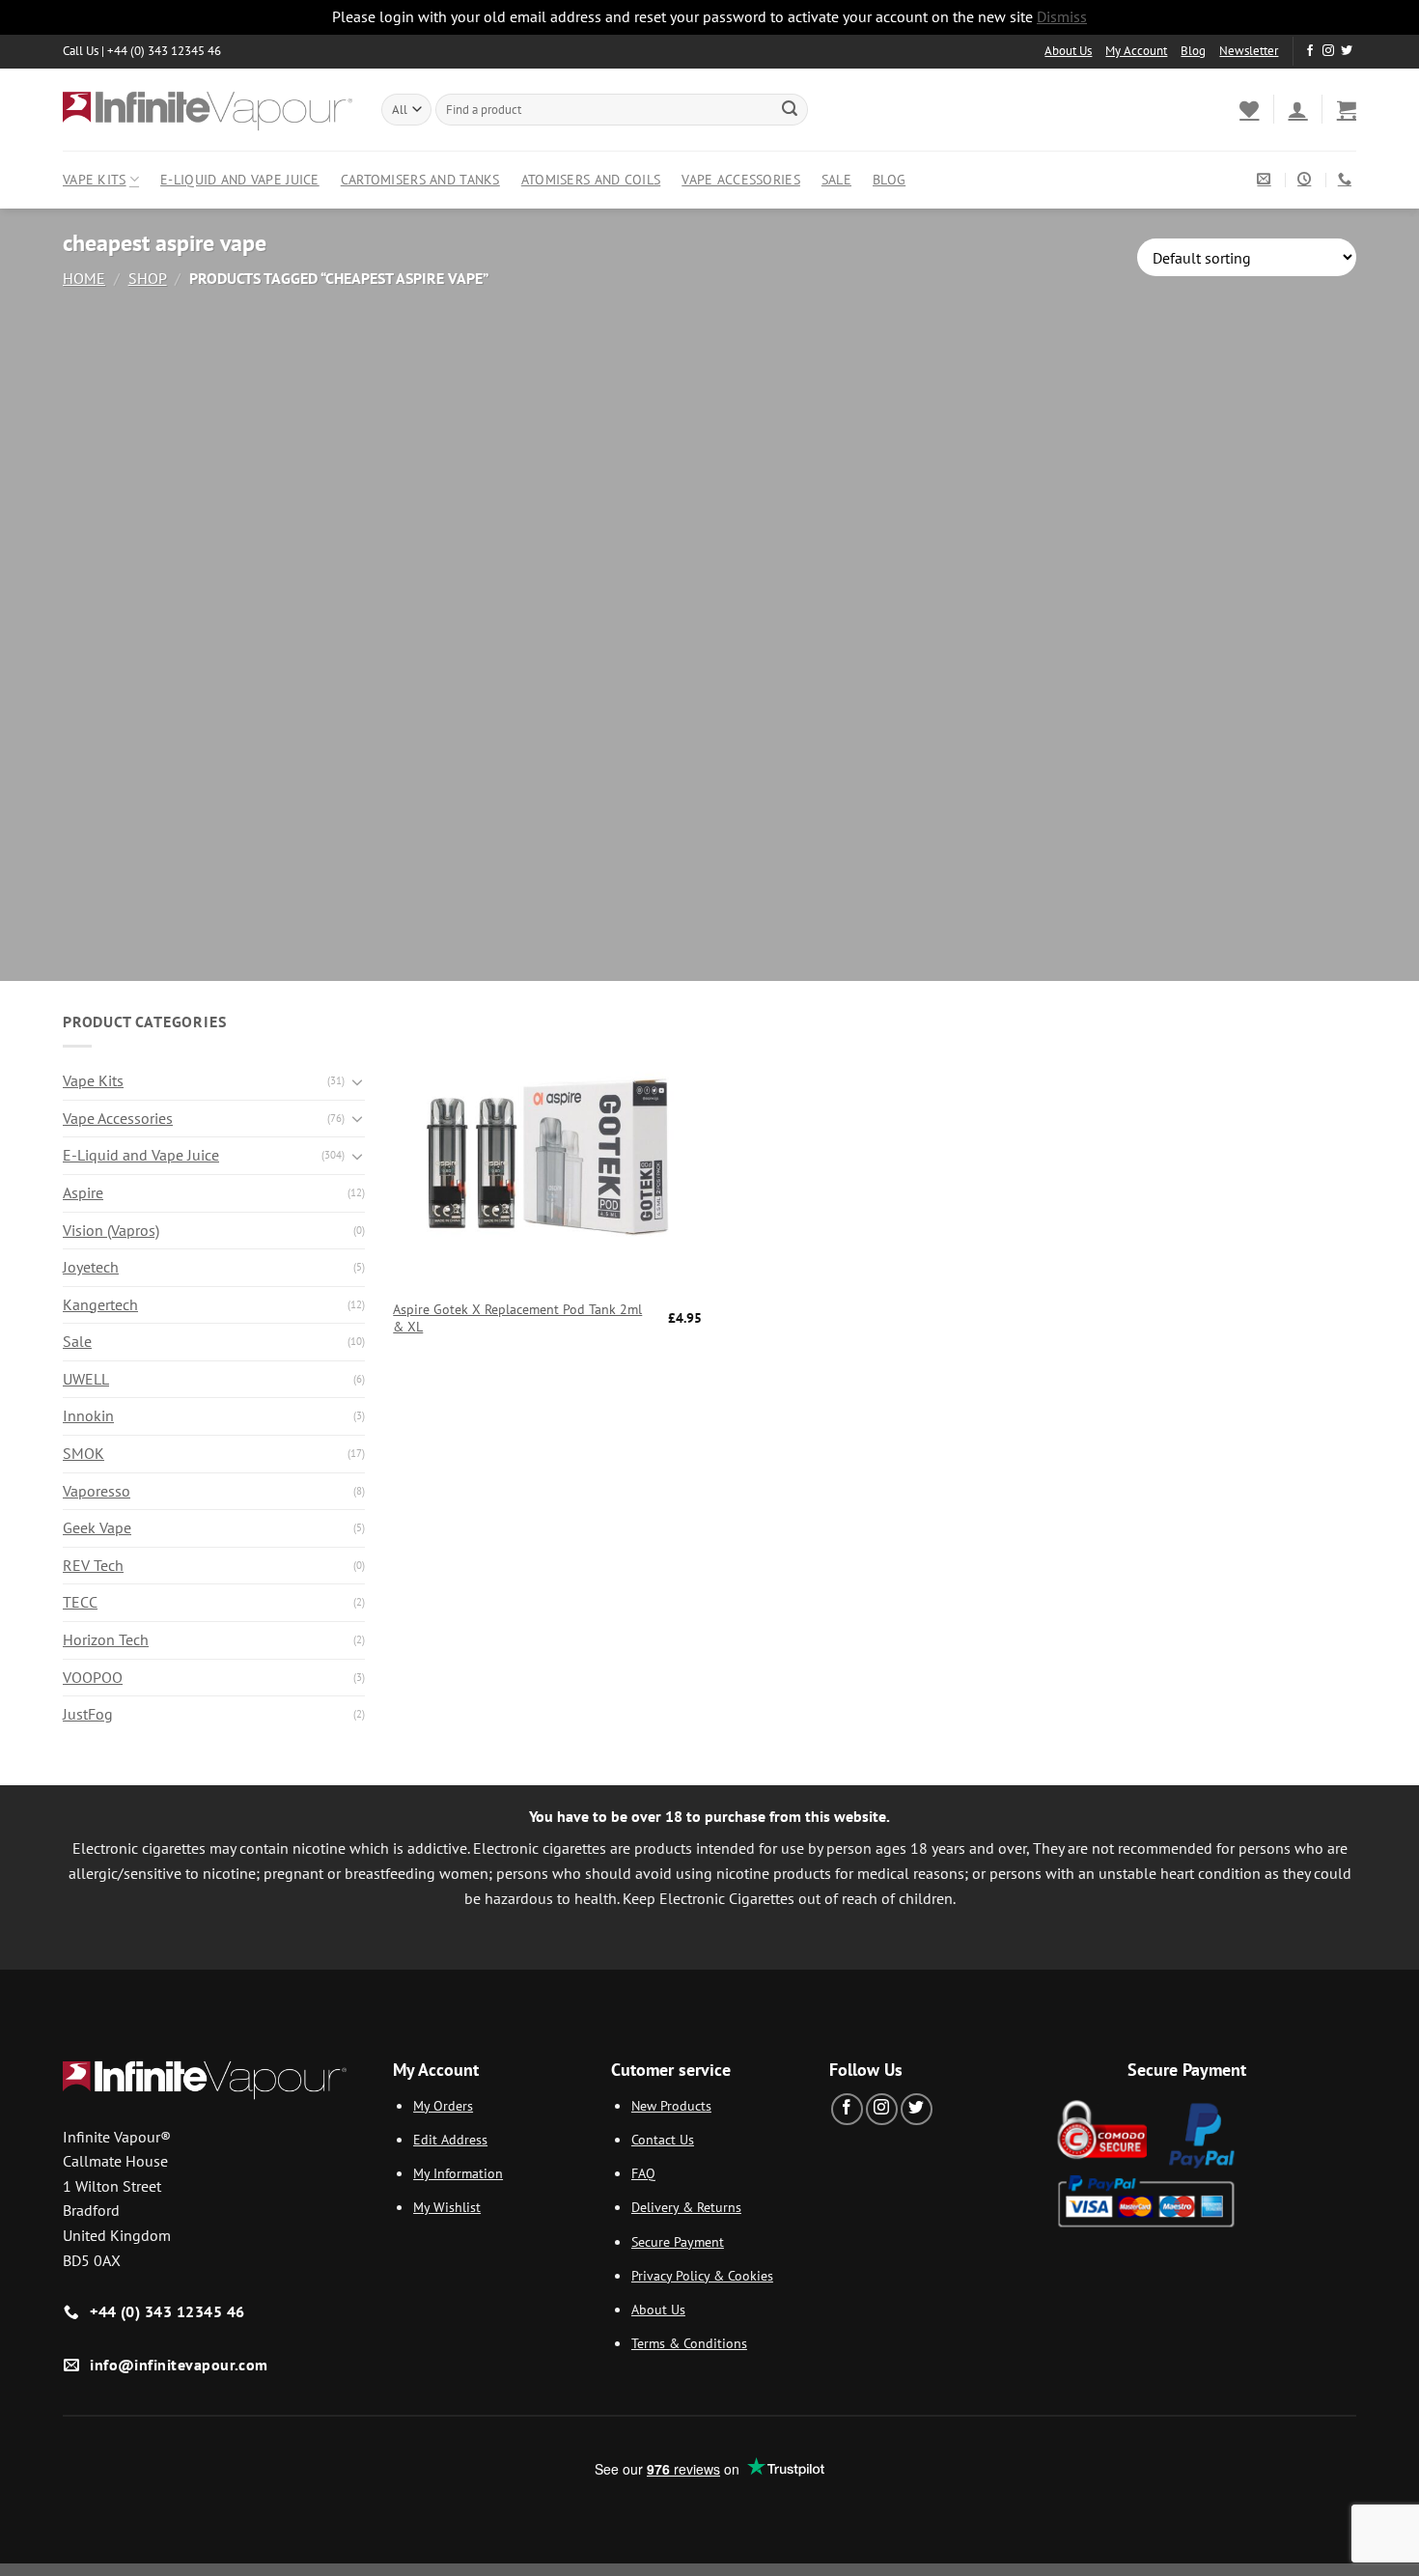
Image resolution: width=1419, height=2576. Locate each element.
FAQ (643, 2173)
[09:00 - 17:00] (1307, 179)
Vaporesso (97, 1491)
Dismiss (1062, 16)
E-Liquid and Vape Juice (240, 179)
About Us (1068, 51)
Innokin (88, 1415)
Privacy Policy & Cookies (702, 2275)
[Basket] (1347, 109)
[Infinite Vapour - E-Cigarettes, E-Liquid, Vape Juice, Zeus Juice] (208, 109)
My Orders (443, 2105)
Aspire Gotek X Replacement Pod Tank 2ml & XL (517, 1318)
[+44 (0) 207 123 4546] (1347, 179)
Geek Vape (97, 1527)
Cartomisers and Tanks (420, 179)
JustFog (88, 1714)
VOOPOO (93, 1677)
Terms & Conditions (689, 2343)
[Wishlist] (1249, 109)
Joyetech (91, 1267)
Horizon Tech (106, 1639)
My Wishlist (447, 2207)
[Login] (1297, 109)
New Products (671, 2105)
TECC (80, 1602)
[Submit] (790, 109)
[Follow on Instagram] (1328, 51)
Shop (148, 278)
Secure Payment (678, 2241)
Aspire (83, 1192)
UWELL (86, 1379)
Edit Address (450, 2139)
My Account (1136, 51)
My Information (458, 2173)
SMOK (83, 1453)
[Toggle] (357, 1081)
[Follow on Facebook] (1310, 51)
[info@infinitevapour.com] (1266, 179)
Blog (1193, 51)
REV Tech (93, 1565)
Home (84, 278)
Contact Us (663, 2139)
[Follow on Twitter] (1347, 51)
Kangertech (100, 1304)
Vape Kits (95, 179)
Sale (836, 179)
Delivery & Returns (686, 2207)
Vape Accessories (741, 179)
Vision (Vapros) (111, 1230)
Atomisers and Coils (591, 179)
